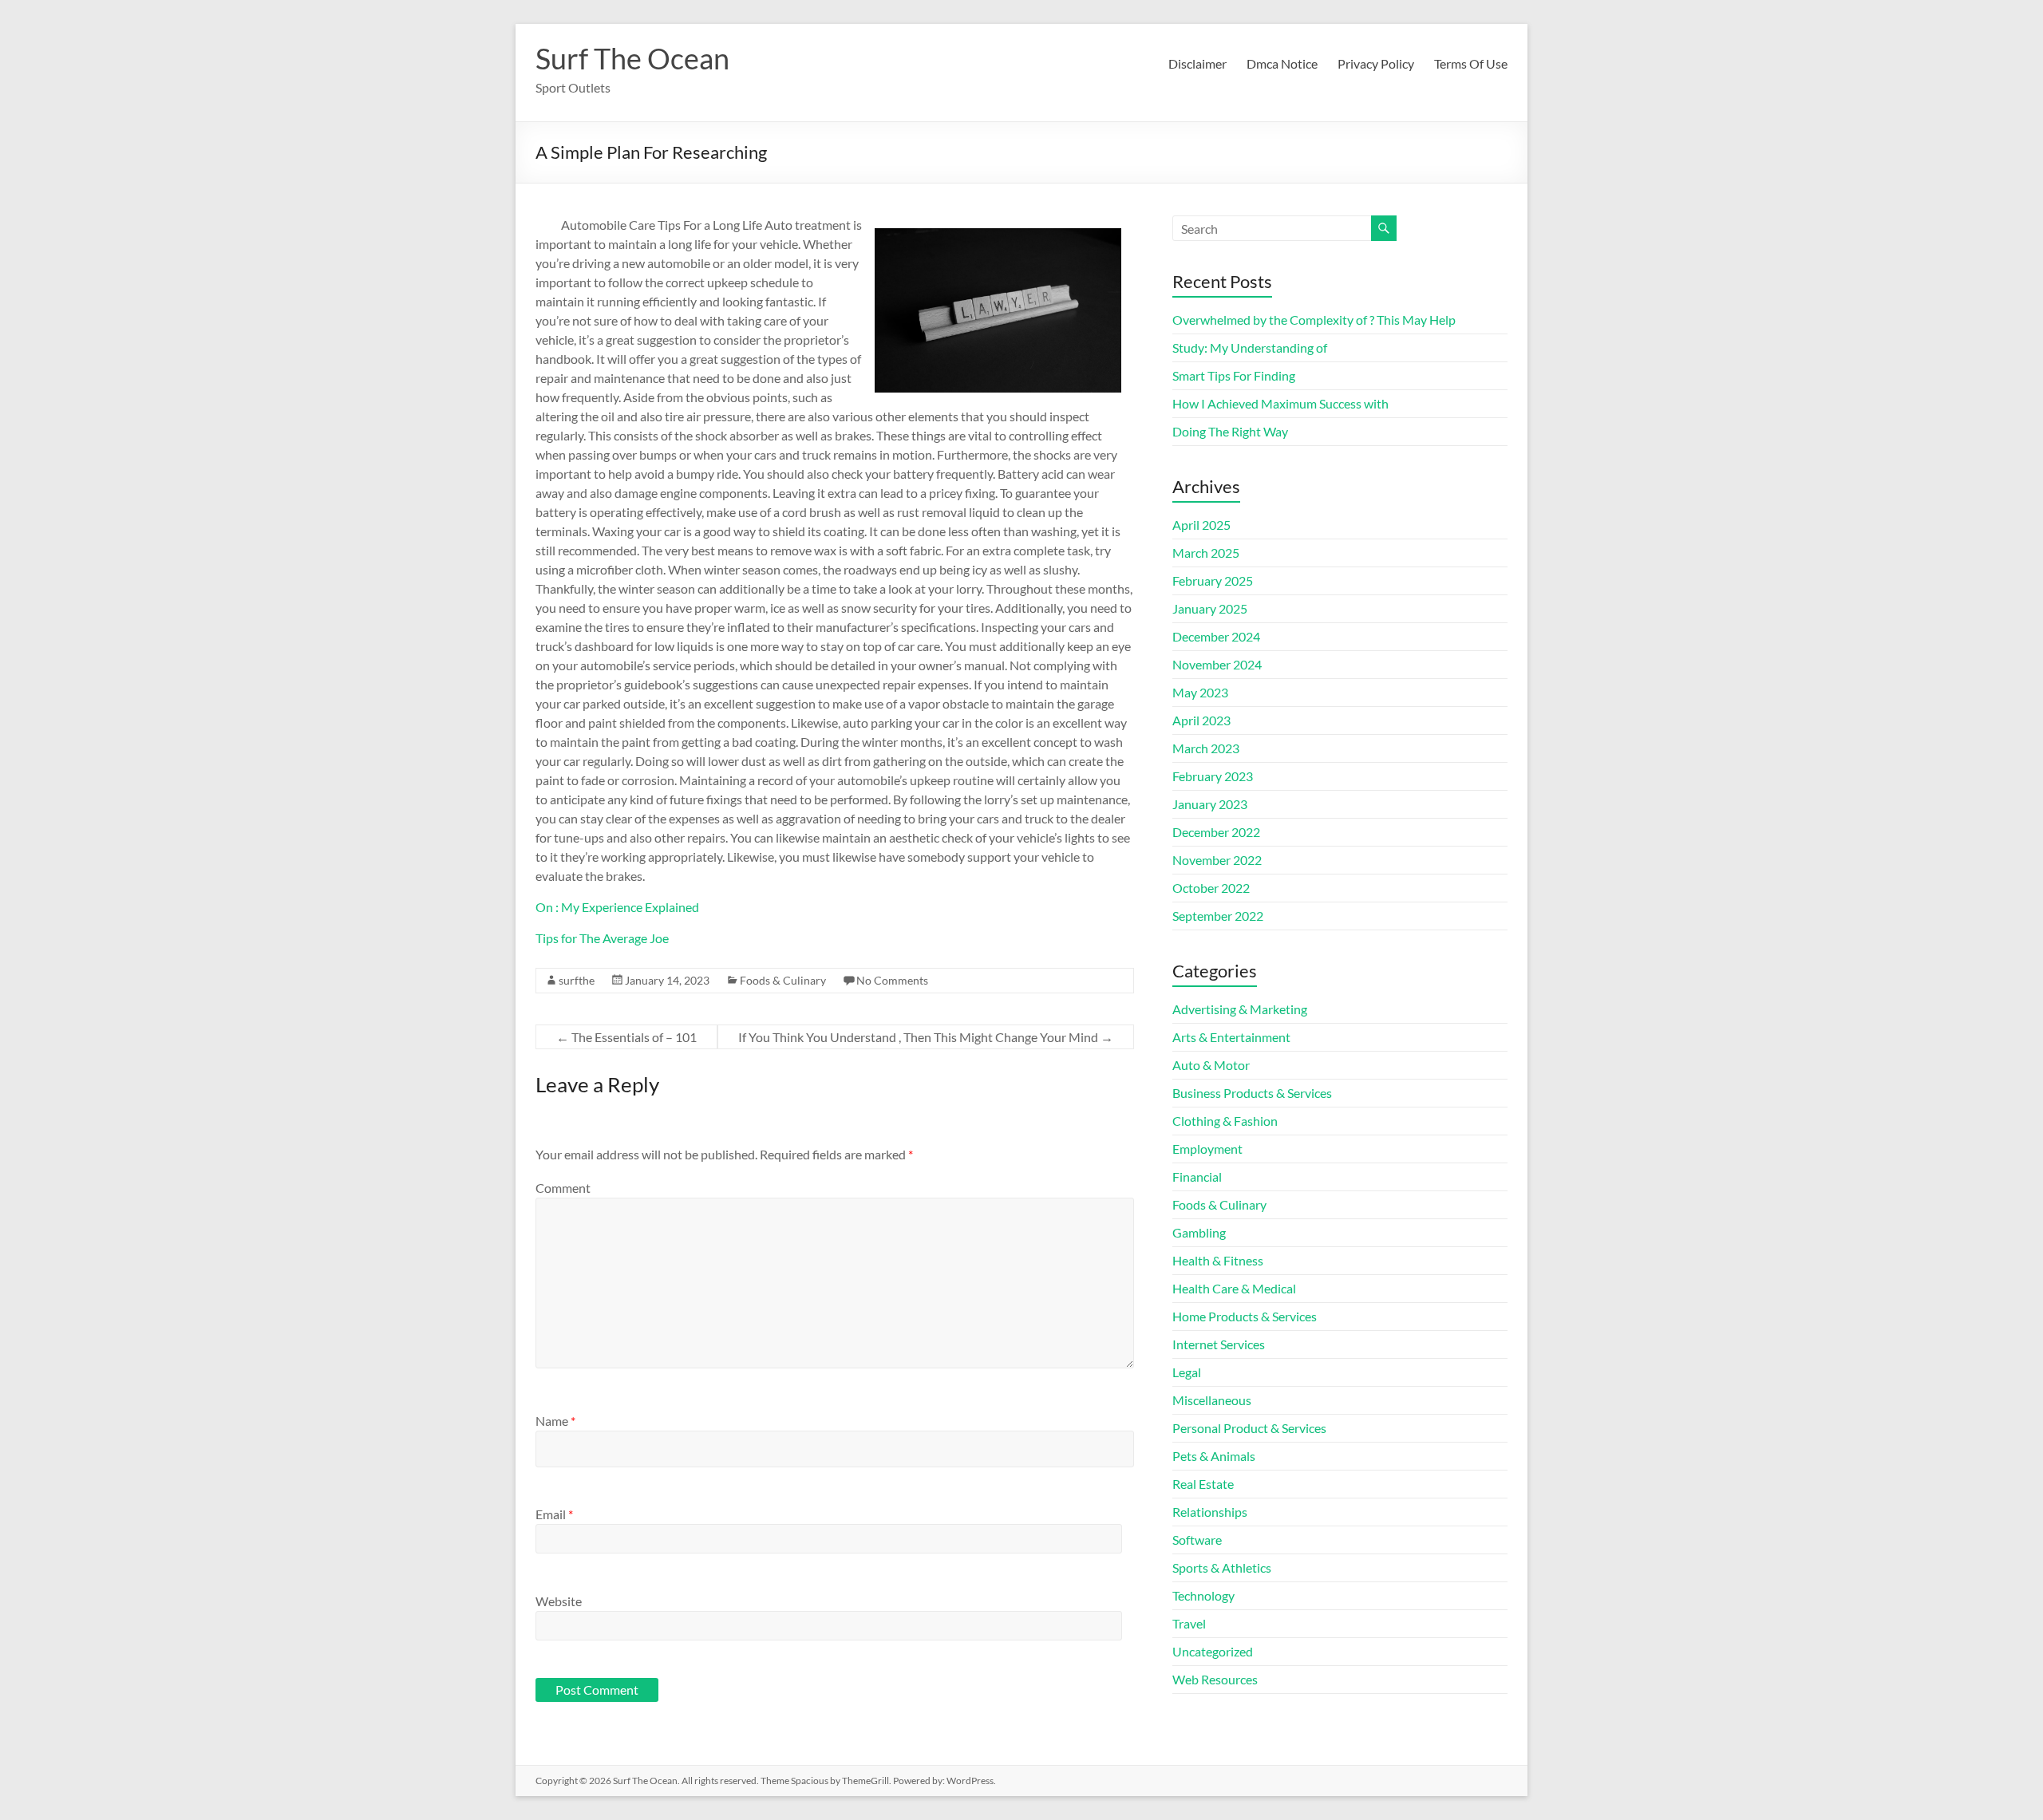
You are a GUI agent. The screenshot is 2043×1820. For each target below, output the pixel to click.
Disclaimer (1197, 63)
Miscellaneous (1212, 1400)
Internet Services (1219, 1344)
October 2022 (1211, 888)
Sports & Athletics (1222, 1567)
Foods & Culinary (783, 980)
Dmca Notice (1282, 63)
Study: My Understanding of (1250, 347)
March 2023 (1206, 748)
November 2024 (1217, 664)
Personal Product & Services (1249, 1428)
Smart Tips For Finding (1234, 375)
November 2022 (1217, 860)
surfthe (577, 980)
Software (1197, 1540)
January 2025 (1210, 608)
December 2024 (1216, 636)
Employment (1207, 1149)
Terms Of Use (1471, 63)
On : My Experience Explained (617, 907)
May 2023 (1200, 692)
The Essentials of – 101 (626, 1037)
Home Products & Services (1245, 1316)
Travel (1189, 1623)
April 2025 (1201, 525)
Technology (1203, 1595)
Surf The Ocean (632, 58)
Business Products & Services (1252, 1093)
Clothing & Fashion (1225, 1121)
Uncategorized (1213, 1651)
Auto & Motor (1211, 1065)
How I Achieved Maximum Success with (1280, 403)
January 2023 (1210, 804)
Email (554, 1514)
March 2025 (1206, 553)
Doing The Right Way (1230, 431)
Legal (1187, 1372)
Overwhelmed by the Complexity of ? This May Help (1314, 320)
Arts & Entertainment (1231, 1037)
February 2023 (1213, 776)
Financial (1197, 1176)
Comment (563, 1188)
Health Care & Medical (1234, 1288)
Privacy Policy (1376, 63)
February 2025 (1213, 580)
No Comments (892, 980)
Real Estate (1203, 1484)
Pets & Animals (1214, 1456)
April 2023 (1201, 720)
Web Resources (1215, 1679)
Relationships (1210, 1512)
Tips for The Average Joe (602, 938)
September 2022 (1218, 916)
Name (555, 1421)
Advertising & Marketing (1240, 1009)
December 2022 (1216, 832)
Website (559, 1601)
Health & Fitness (1218, 1260)
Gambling (1199, 1232)
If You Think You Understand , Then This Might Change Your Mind (926, 1037)
